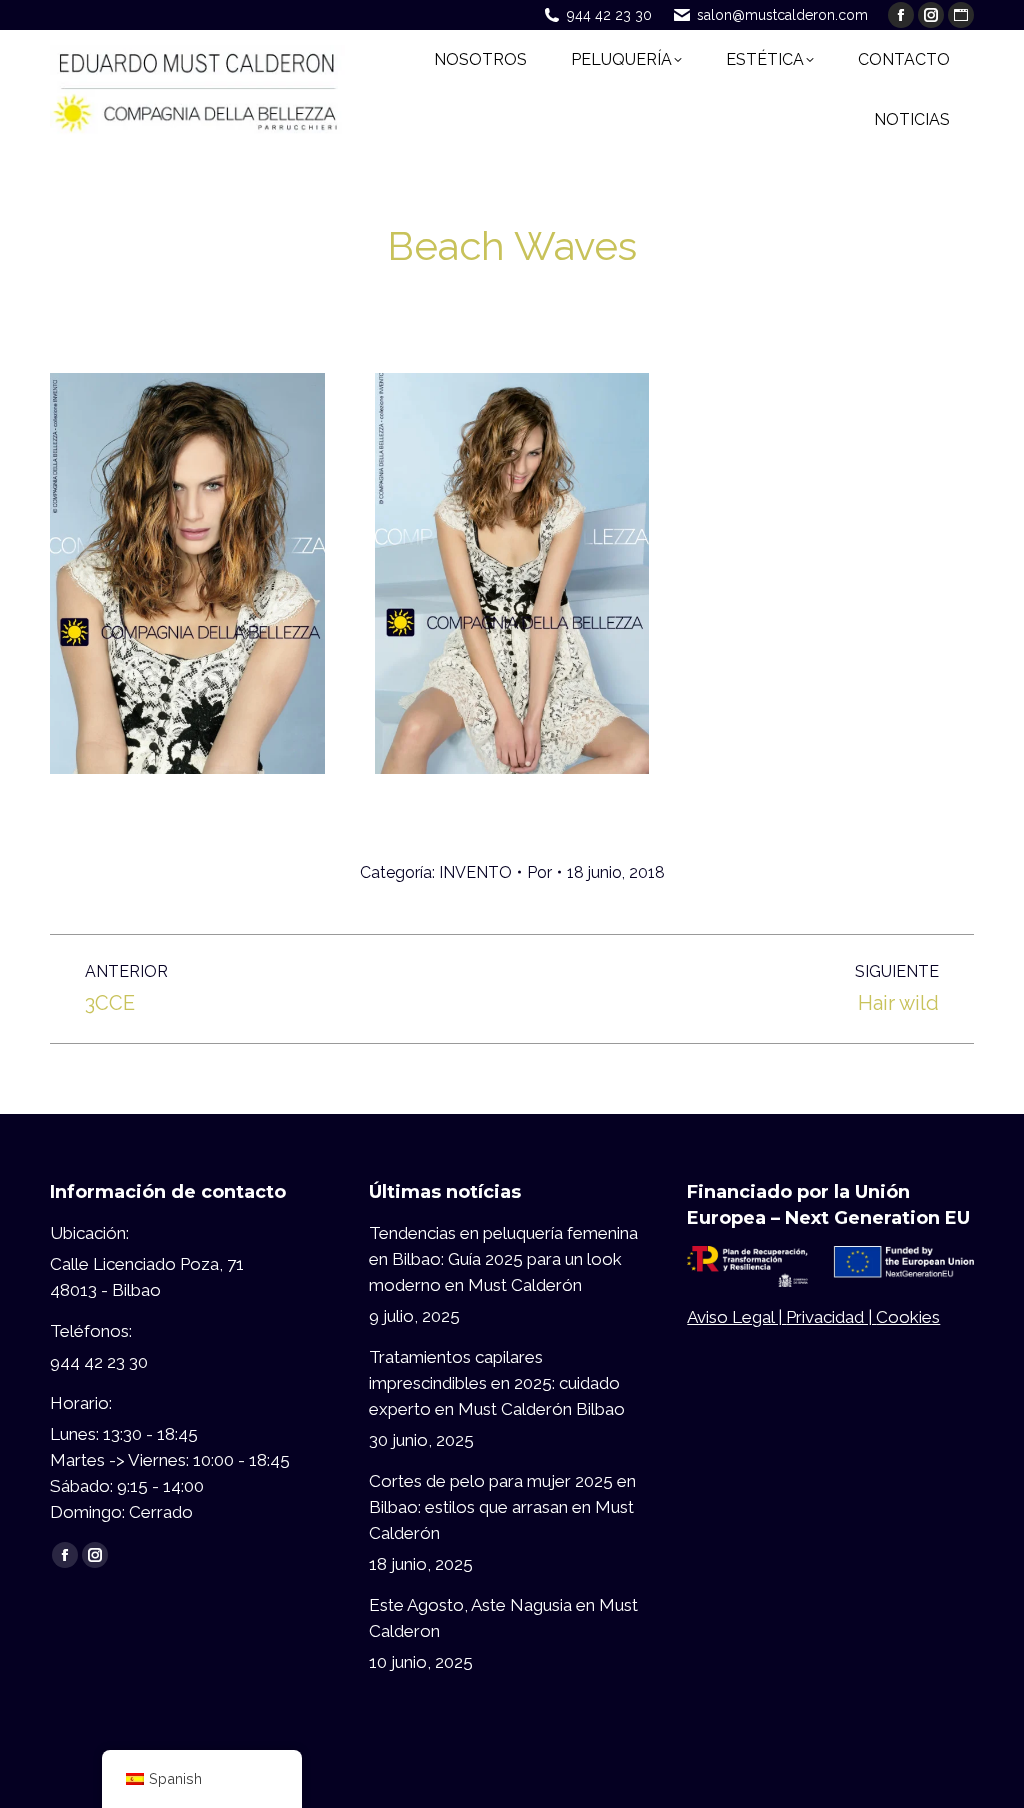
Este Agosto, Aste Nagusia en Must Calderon (503, 1618)
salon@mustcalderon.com (782, 15)
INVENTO (475, 872)
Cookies (908, 1317)
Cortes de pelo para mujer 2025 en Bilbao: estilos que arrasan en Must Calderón (502, 1507)
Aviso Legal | (736, 1317)
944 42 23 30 (609, 15)
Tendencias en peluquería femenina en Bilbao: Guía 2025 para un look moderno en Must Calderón (503, 1259)
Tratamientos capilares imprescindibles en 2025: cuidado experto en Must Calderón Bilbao (497, 1383)
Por (539, 872)
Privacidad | (831, 1317)
